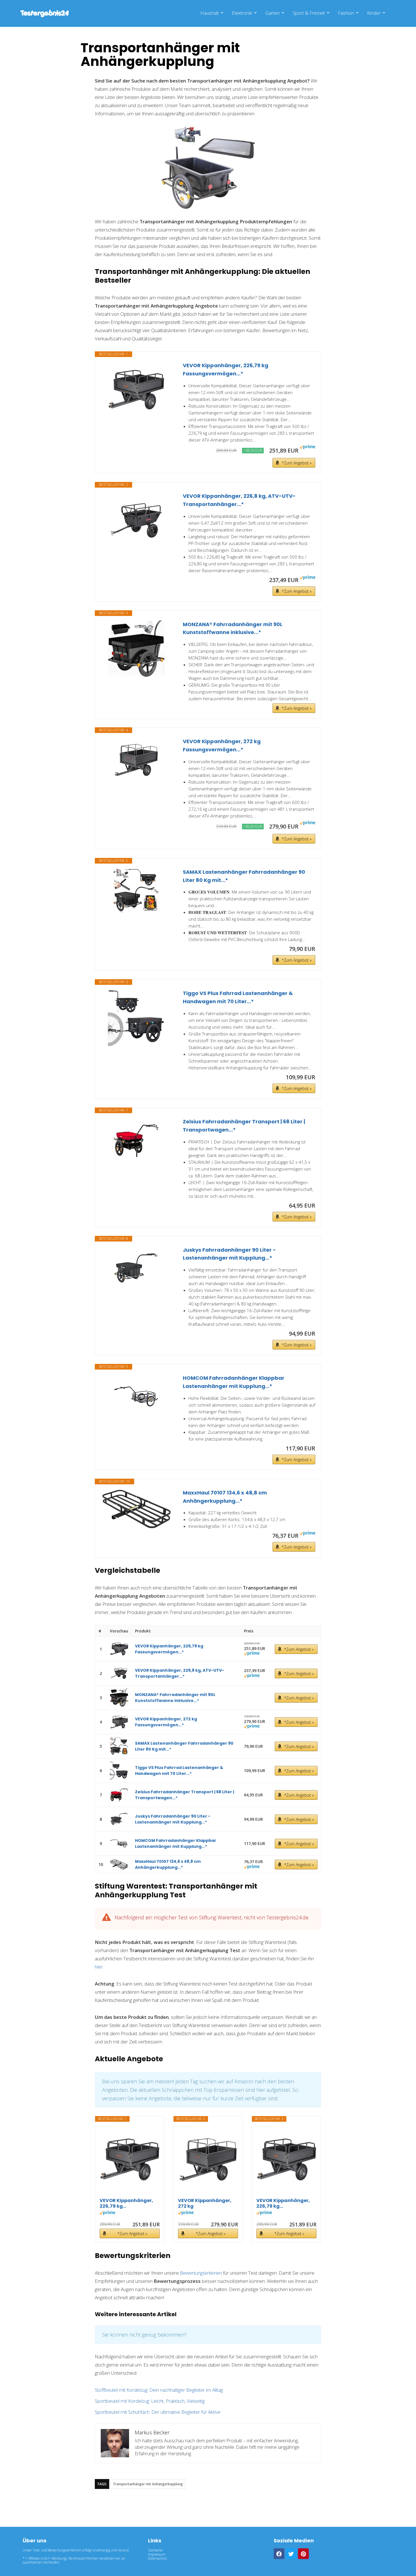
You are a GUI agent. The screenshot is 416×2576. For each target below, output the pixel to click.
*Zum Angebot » (297, 463)
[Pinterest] (303, 2554)
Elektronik (242, 13)
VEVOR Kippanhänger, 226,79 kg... (126, 2203)
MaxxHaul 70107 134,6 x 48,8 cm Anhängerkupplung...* (225, 1497)
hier (99, 1967)
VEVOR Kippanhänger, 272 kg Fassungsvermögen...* (222, 745)
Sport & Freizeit (309, 13)
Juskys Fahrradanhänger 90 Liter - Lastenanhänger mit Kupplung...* (229, 1254)
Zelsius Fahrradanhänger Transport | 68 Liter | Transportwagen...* (244, 1126)
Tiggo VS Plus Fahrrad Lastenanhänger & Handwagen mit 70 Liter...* (238, 997)
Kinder (374, 13)
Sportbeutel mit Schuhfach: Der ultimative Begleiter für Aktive (158, 2412)
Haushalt (210, 13)
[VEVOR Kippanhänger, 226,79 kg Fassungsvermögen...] (136, 390)
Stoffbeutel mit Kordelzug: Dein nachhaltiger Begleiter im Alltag (159, 2390)
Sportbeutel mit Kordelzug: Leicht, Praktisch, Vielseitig (150, 2401)
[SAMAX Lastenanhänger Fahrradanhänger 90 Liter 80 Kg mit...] (136, 891)
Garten (272, 13)
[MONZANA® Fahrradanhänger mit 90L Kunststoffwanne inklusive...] (136, 649)
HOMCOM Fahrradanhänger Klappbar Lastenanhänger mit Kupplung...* (234, 1382)
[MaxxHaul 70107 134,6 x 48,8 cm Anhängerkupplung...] (136, 1509)
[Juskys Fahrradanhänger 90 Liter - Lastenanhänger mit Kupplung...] (136, 1269)
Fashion (346, 13)
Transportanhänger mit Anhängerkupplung (148, 2484)
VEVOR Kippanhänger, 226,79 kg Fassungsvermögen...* (226, 369)
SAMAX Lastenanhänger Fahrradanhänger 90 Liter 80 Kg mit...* (244, 876)
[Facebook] (279, 2554)
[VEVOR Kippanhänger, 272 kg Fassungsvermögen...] (136, 760)
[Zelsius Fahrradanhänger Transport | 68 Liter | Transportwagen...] (136, 1140)
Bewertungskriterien (201, 2273)
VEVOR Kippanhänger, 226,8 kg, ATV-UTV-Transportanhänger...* (239, 500)
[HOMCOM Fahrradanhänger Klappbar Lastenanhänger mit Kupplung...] (136, 1397)
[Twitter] (291, 2554)
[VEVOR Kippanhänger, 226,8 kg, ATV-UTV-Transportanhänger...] (136, 520)
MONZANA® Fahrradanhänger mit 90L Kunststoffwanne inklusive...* (233, 628)
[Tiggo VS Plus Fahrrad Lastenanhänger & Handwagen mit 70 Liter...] (136, 1018)
